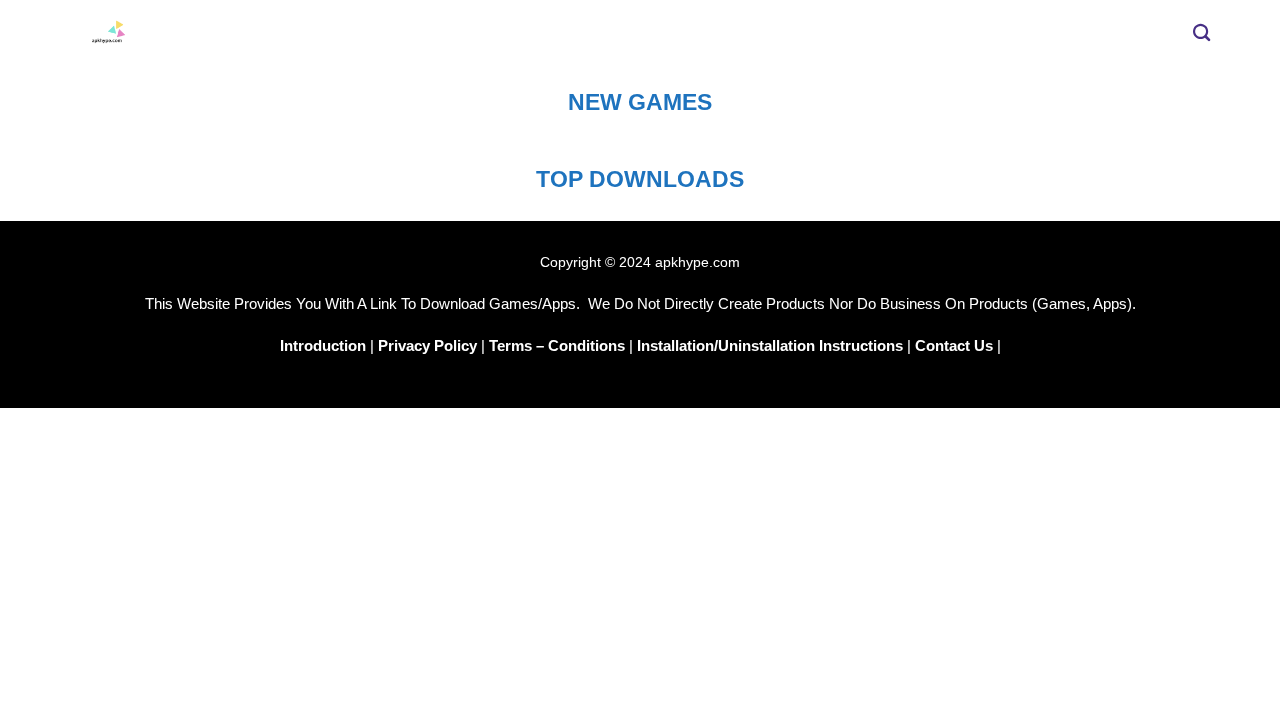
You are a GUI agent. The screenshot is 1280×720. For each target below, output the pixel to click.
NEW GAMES (640, 102)
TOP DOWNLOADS (640, 179)
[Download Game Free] (420, 33)
